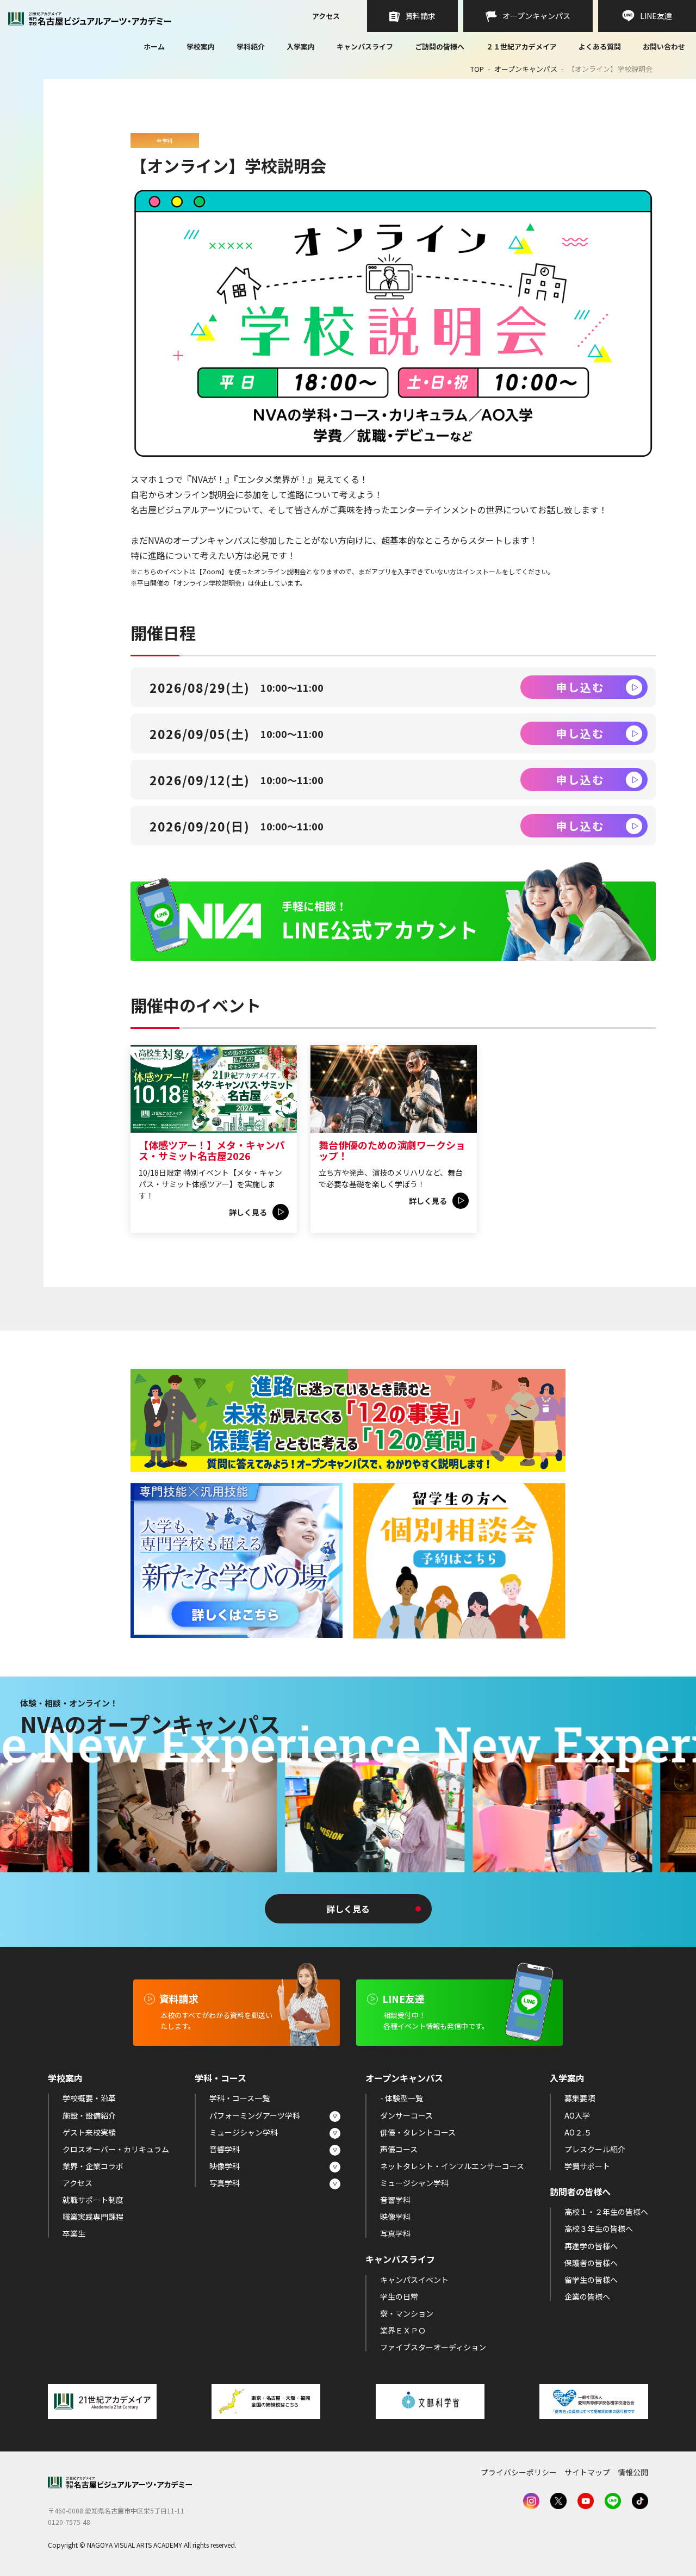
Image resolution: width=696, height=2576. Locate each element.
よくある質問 (600, 47)
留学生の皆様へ (591, 2280)
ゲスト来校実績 (89, 2132)
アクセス (326, 17)
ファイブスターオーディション (433, 2347)
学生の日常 (399, 2296)
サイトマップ (587, 2472)
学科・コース (220, 2078)
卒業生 (74, 2233)
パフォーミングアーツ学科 (255, 2115)
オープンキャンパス (526, 69)
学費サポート (587, 2166)
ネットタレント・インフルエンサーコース (452, 2166)
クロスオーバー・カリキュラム (116, 2149)
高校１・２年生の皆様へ (606, 2212)
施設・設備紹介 (89, 2115)
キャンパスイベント (414, 2280)
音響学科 (225, 2149)
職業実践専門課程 (93, 2217)
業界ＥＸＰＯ (403, 2330)
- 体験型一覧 (402, 2098)
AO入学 (577, 2115)
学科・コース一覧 (240, 2098)
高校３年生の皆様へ (599, 2229)
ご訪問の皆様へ (440, 46)
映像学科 (225, 2166)
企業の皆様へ (587, 2296)
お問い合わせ (664, 47)
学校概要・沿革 (89, 2098)
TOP (477, 69)
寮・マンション (407, 2313)
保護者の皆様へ (591, 2263)
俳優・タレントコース (418, 2132)
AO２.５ (578, 2132)
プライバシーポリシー (519, 2472)
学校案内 (201, 46)
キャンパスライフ (365, 46)
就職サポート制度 (93, 2200)
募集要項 (580, 2098)
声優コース (399, 2149)
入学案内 (301, 46)
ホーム (154, 47)
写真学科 (225, 2183)
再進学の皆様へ (591, 2246)
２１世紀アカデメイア (521, 46)
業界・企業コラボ (93, 2166)
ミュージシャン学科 (244, 2132)
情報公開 (633, 2472)
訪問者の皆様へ (580, 2192)
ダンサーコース (406, 2115)
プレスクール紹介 (595, 2149)
